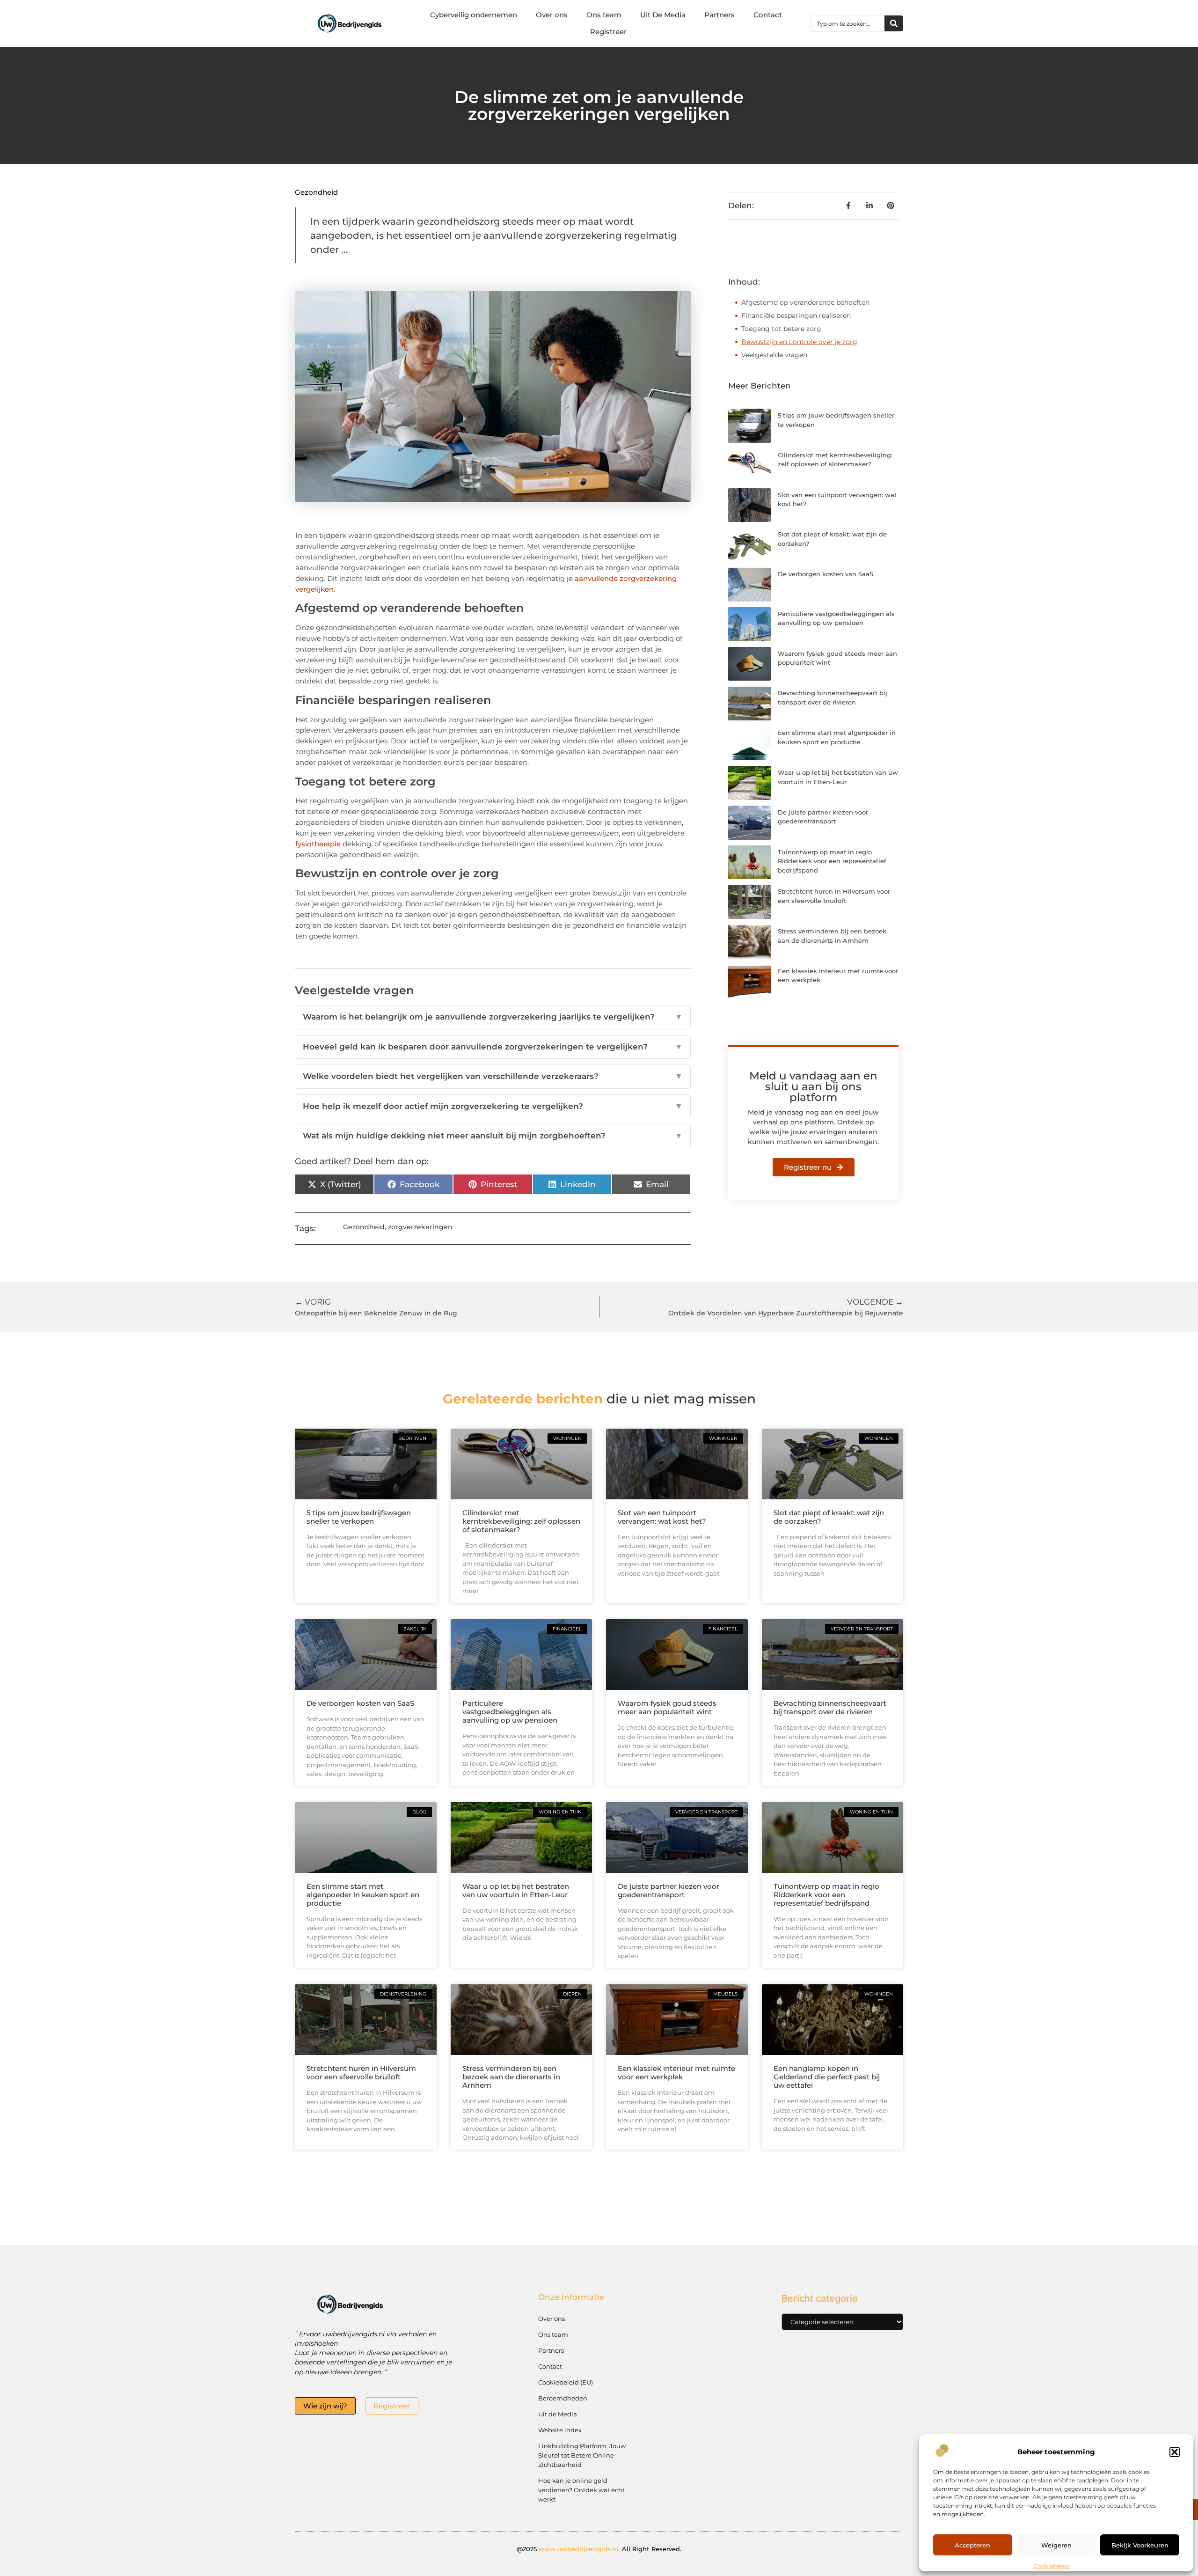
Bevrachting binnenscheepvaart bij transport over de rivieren (830, 1707)
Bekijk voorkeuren (1140, 2545)
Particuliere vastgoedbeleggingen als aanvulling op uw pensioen (510, 1712)
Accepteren (972, 2545)
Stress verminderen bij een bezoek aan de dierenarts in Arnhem (511, 2077)
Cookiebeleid (1052, 2566)
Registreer (608, 32)
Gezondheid (316, 192)
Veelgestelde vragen (774, 355)
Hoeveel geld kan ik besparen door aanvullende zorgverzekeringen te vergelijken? (493, 1047)
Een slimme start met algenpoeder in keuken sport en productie (363, 1895)
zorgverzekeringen (420, 1227)
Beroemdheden (563, 2398)
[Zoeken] (894, 23)
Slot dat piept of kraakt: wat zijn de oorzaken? (829, 1517)
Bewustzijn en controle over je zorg (799, 342)
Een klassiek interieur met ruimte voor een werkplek (676, 2073)
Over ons (552, 15)
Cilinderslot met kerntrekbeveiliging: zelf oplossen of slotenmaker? (521, 1521)
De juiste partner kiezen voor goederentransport (668, 1890)
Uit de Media (558, 2414)
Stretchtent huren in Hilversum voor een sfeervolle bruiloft (361, 2073)
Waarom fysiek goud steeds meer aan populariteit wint (667, 1707)
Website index (560, 2430)
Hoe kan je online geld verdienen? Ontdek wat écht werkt (581, 2490)
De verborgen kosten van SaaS (825, 574)
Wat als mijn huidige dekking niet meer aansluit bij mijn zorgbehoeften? (493, 1136)
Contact (768, 15)
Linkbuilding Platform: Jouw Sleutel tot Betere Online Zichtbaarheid (582, 2455)
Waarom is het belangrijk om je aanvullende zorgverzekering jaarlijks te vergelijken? (493, 1017)
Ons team (604, 15)
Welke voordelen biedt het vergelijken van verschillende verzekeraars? (493, 1076)
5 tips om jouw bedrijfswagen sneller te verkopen (359, 1517)
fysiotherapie (318, 844)
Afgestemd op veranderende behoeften (805, 302)
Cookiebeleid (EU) (566, 2382)
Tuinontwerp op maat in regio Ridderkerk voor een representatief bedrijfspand (832, 861)
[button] (1175, 2452)
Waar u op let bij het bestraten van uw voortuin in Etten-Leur (516, 1890)
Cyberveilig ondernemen (474, 15)
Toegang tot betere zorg (781, 329)
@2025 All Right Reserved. (599, 2549)
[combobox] (848, 23)
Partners (720, 15)
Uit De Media (663, 15)
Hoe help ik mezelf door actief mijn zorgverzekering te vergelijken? (493, 1106)
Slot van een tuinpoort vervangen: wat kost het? (662, 1517)
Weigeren (1056, 2545)
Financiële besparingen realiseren (796, 316)
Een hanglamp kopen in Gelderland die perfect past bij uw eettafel (827, 2077)
